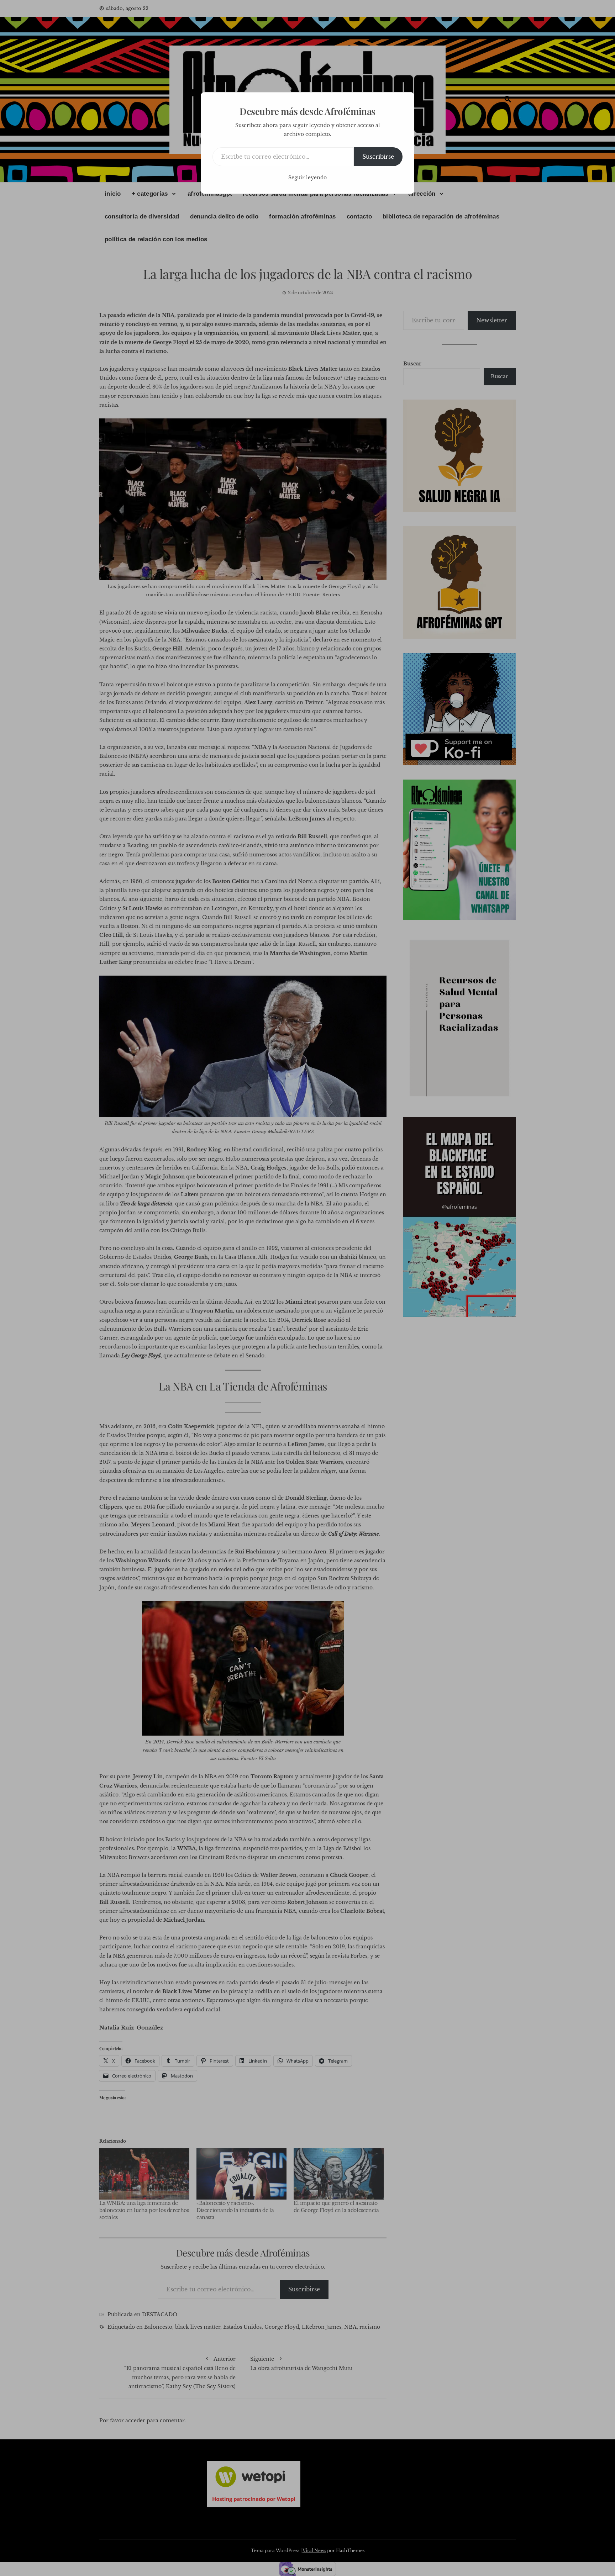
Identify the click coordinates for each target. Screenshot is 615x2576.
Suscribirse (378, 157)
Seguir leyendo (307, 178)
